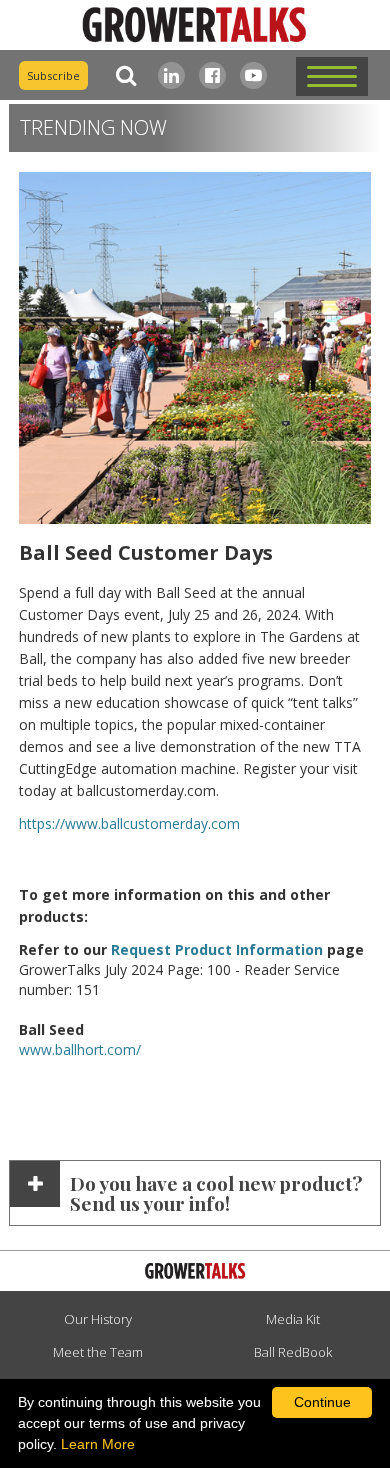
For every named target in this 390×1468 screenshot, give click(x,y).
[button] (332, 76)
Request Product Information (217, 949)
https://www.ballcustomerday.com (129, 823)
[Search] (122, 75)
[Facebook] (212, 75)
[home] (195, 25)
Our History (98, 1319)
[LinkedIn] (171, 75)
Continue (322, 1402)
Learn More (98, 1444)
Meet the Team (98, 1352)
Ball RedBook (293, 1352)
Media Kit (293, 1319)
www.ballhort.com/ (80, 1049)
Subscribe (53, 75)
